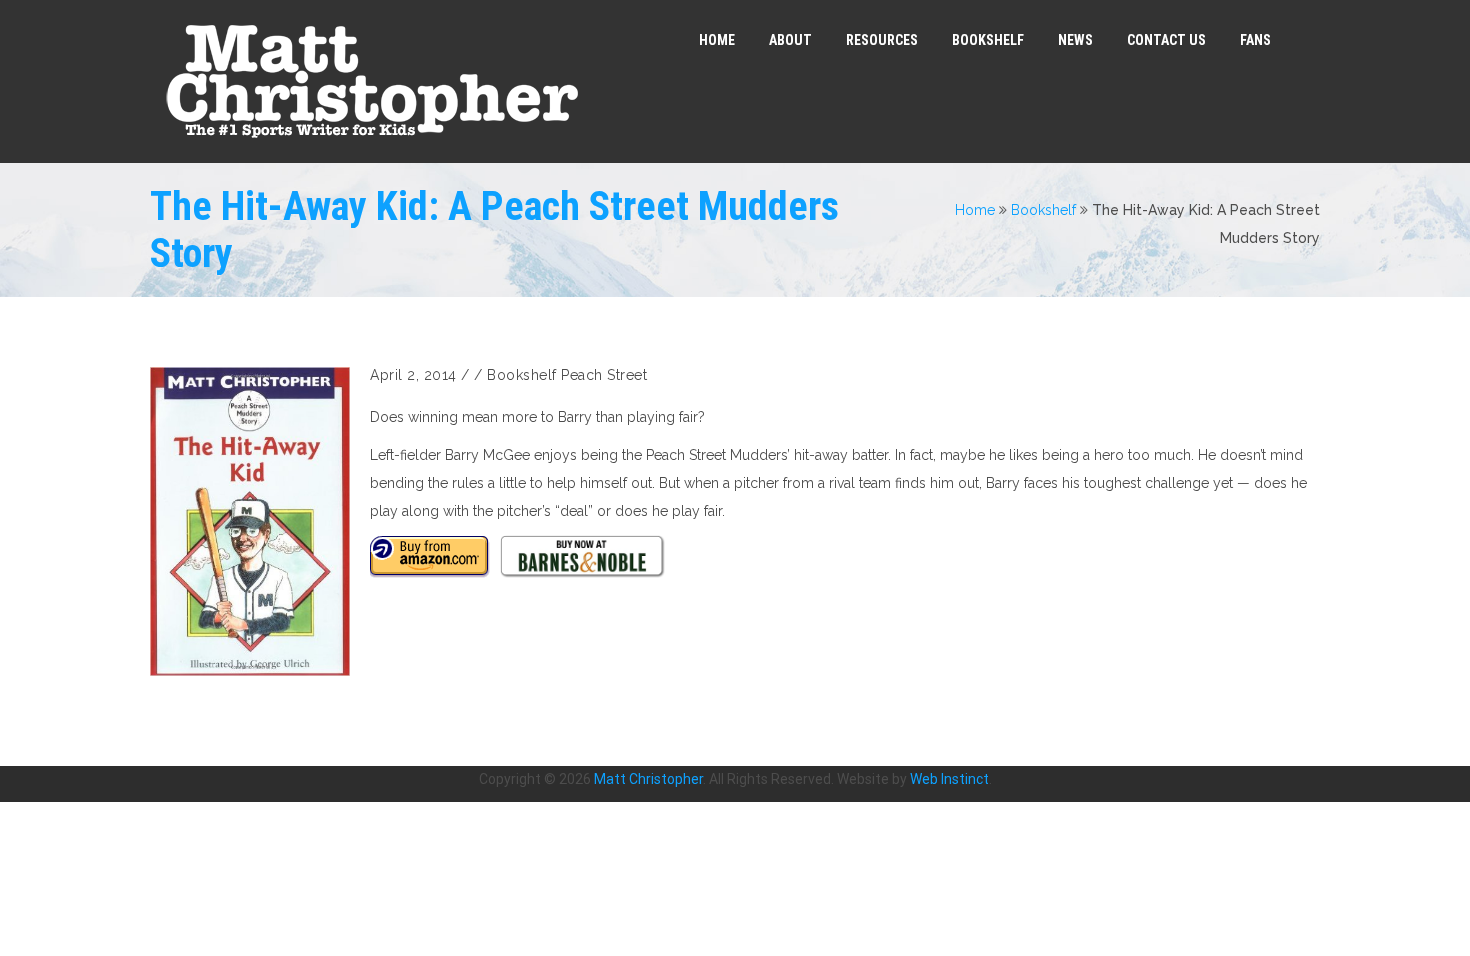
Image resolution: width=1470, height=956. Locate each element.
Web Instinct (949, 779)
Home (975, 210)
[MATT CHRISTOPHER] (371, 81)
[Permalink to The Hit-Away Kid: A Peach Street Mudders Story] (250, 521)
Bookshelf (1043, 210)
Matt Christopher (648, 779)
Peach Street (604, 375)
